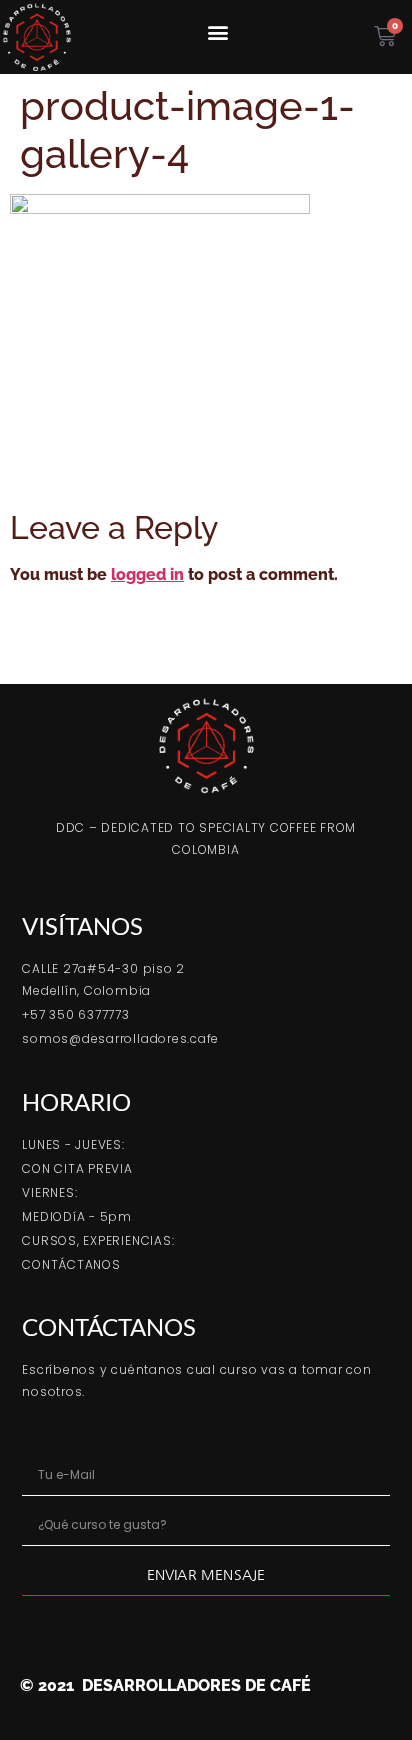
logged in (147, 574)
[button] (218, 32)
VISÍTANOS (82, 925)
